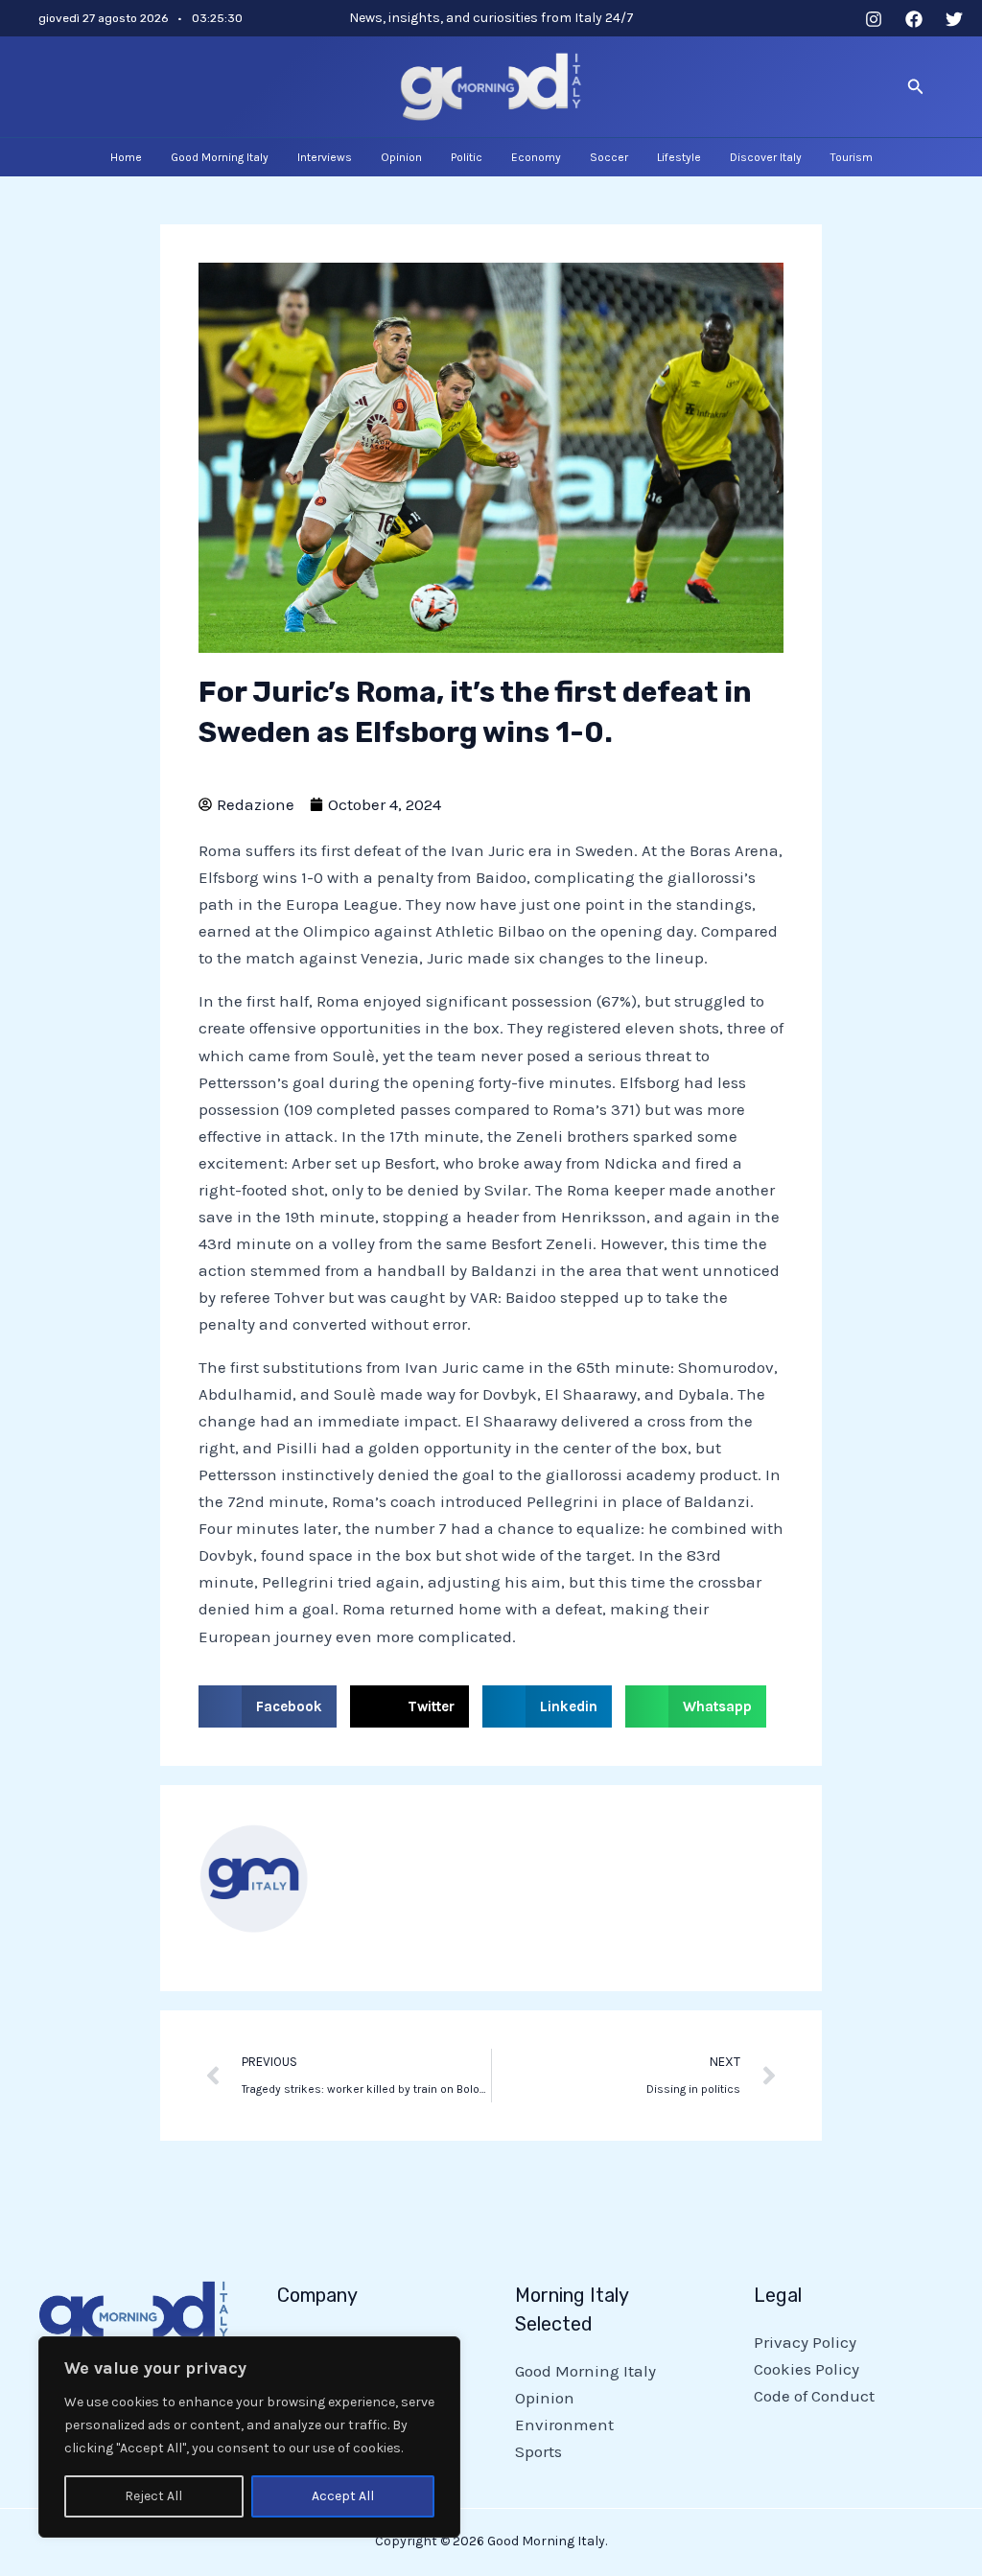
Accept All (343, 2496)
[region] (249, 2437)
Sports (538, 2451)
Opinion (545, 2398)
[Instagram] (874, 19)
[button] (916, 87)
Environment (564, 2425)
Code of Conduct (814, 2396)
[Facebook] (914, 19)
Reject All (153, 2496)
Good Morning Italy (585, 2371)
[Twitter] (954, 19)
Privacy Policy (805, 2342)
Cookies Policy (807, 2369)
